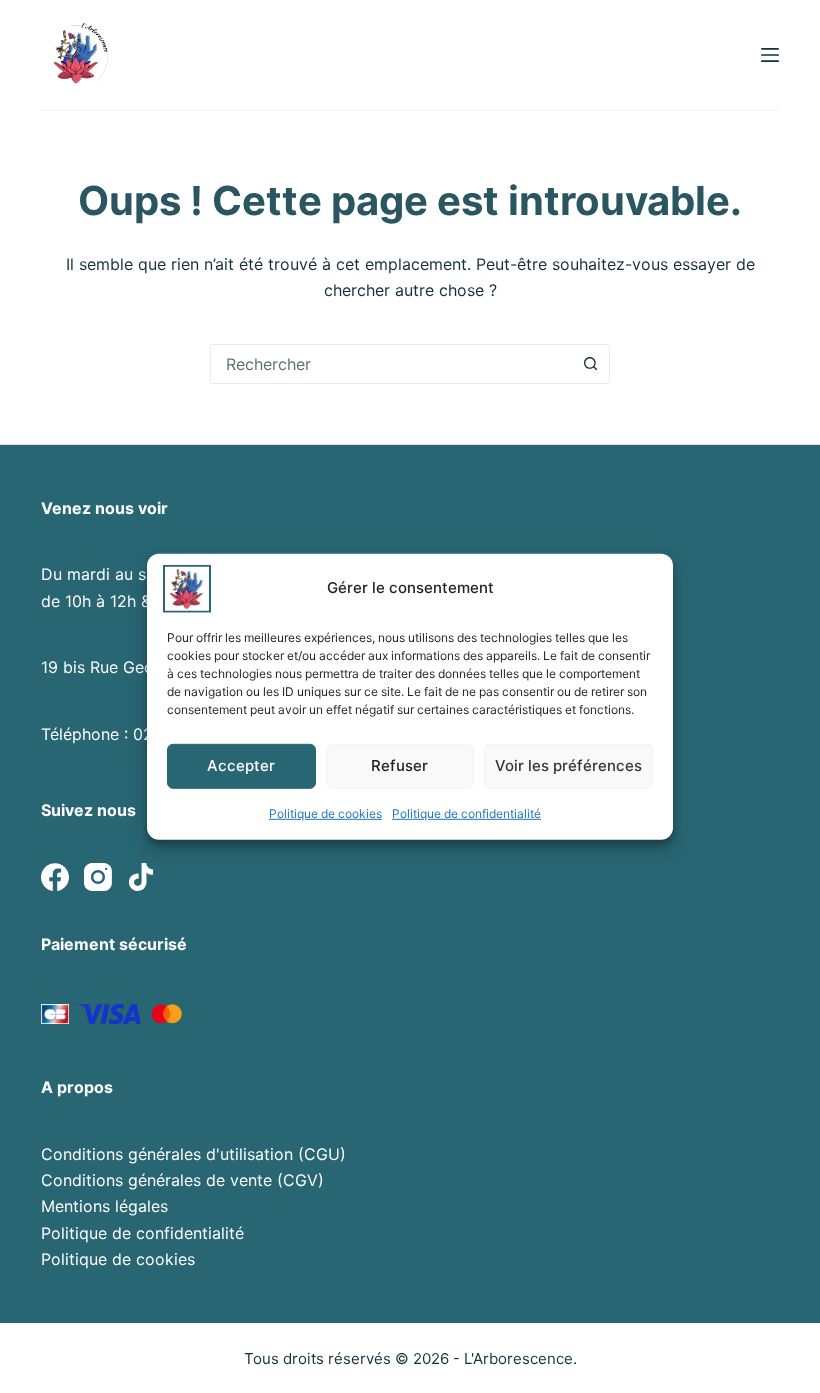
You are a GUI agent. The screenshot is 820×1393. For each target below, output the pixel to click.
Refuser (399, 765)
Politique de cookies (325, 812)
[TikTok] (141, 877)
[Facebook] (55, 877)
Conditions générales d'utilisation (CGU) (193, 1154)
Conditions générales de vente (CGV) (182, 1180)
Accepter (241, 765)
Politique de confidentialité (466, 812)
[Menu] (770, 55)
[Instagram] (98, 877)
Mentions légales (104, 1206)
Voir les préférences (568, 765)
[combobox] (391, 364)
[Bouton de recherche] (590, 364)
